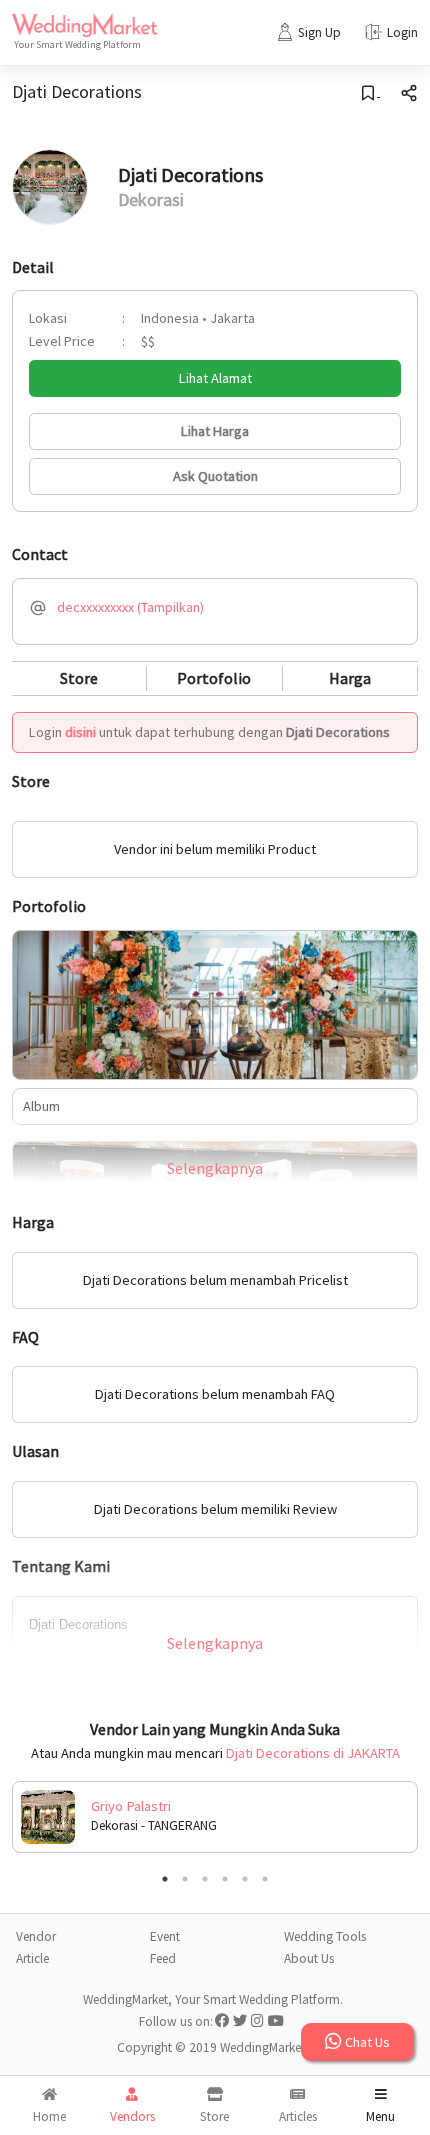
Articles (298, 2116)
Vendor (36, 1936)
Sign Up (319, 32)
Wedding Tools (325, 1936)
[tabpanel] (215, 1817)
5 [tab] (245, 1879)
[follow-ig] (257, 2021)
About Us (309, 1958)
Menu (380, 2116)
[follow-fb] (222, 2021)
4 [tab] (225, 1879)
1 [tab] (165, 1879)
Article (32, 1958)
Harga (350, 678)
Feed (163, 1958)
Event (165, 1936)
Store (79, 678)
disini (80, 732)
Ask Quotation (215, 476)
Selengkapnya (215, 1168)
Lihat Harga (215, 431)
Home (49, 2116)
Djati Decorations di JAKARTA (313, 1753)
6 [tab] (265, 1879)
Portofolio (214, 678)
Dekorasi (151, 199)
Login (402, 32)
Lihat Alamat (215, 378)
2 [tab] (185, 1879)
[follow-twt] (240, 2021)
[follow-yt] (276, 2021)
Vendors (132, 2116)
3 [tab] (205, 1879)
